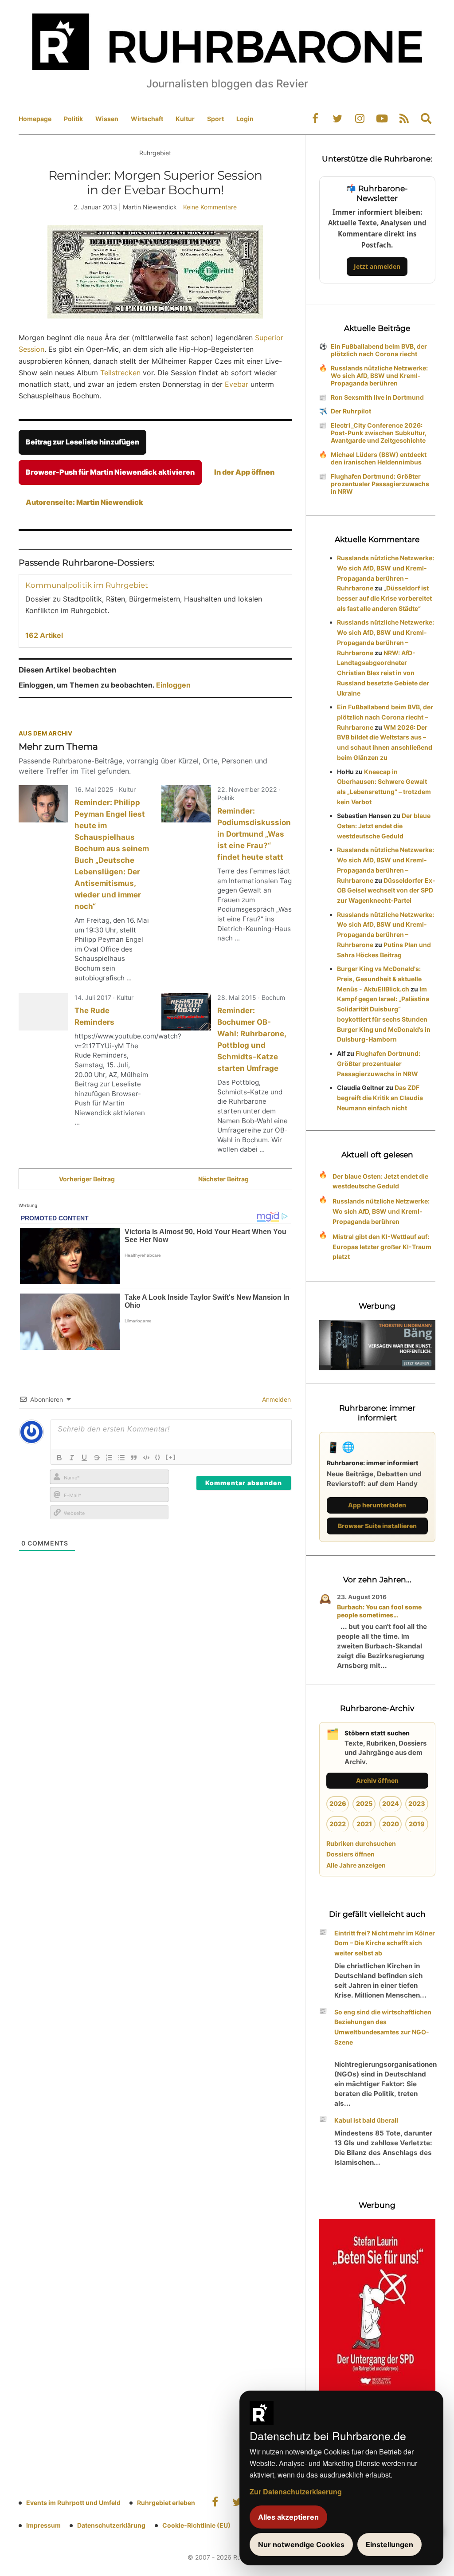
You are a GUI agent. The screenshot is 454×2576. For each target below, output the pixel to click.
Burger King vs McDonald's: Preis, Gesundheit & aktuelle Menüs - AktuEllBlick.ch (379, 979)
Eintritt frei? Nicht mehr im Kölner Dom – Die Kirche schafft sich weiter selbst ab (385, 1943)
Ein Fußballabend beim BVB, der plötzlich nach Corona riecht (379, 350)
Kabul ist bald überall (366, 2120)
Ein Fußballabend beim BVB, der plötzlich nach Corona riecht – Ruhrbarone (385, 717)
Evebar (238, 384)
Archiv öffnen (377, 1780)
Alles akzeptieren (288, 2517)
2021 (364, 1824)
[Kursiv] (72, 1458)
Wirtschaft (147, 119)
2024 (391, 1803)
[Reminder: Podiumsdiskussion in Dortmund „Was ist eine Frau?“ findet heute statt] (186, 804)
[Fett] (59, 1458)
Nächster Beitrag (223, 1179)
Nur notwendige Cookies (301, 2545)
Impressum (43, 2525)
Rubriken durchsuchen (361, 1843)
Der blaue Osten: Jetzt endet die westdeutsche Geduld (384, 826)
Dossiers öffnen (350, 1854)
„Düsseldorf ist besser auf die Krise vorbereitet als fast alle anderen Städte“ (384, 598)
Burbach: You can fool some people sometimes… (379, 1611)
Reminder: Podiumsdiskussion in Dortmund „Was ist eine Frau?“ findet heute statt (254, 834)
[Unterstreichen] (84, 1458)
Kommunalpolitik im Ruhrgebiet (87, 585)
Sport (215, 119)
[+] (171, 1457)
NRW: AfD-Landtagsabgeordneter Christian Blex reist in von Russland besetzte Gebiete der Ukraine (383, 673)
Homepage (35, 119)
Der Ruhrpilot (351, 411)
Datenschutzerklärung (111, 2525)
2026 (338, 1803)
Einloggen (173, 685)
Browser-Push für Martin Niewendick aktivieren (110, 472)
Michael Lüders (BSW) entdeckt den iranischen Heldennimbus (379, 458)
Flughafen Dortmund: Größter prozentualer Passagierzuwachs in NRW (380, 484)
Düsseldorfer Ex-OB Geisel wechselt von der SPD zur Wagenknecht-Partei (386, 891)
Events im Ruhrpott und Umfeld (73, 2503)
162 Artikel (44, 635)
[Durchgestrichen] (97, 1458)
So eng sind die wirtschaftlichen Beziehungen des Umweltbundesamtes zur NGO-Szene (383, 2027)
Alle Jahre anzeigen (356, 1865)
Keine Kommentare (210, 207)
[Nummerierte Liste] (109, 1458)
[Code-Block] (146, 1458)
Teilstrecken (120, 373)
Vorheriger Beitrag (87, 1179)
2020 (391, 1824)
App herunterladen (377, 1505)
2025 (364, 1803)
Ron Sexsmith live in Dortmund (377, 397)
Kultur (185, 119)
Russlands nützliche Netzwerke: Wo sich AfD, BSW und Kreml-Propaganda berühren (379, 376)
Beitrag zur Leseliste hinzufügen (82, 442)
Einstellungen (389, 2545)
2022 (338, 1824)
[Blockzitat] (134, 1458)
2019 (417, 1824)
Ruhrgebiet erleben (166, 2503)
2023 (417, 1803)
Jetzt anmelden (377, 266)
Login (245, 119)
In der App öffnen (244, 472)
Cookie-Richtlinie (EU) (196, 2525)
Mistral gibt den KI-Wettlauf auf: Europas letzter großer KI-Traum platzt (382, 1247)
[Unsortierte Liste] (121, 1458)
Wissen (107, 119)
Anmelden (276, 1399)
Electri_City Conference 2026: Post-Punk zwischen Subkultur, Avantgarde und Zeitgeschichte (379, 433)
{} (158, 1457)
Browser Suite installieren (377, 1526)
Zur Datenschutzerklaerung (296, 2491)
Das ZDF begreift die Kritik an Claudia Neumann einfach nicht (380, 1098)
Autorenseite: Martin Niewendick (84, 502)
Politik (73, 119)
